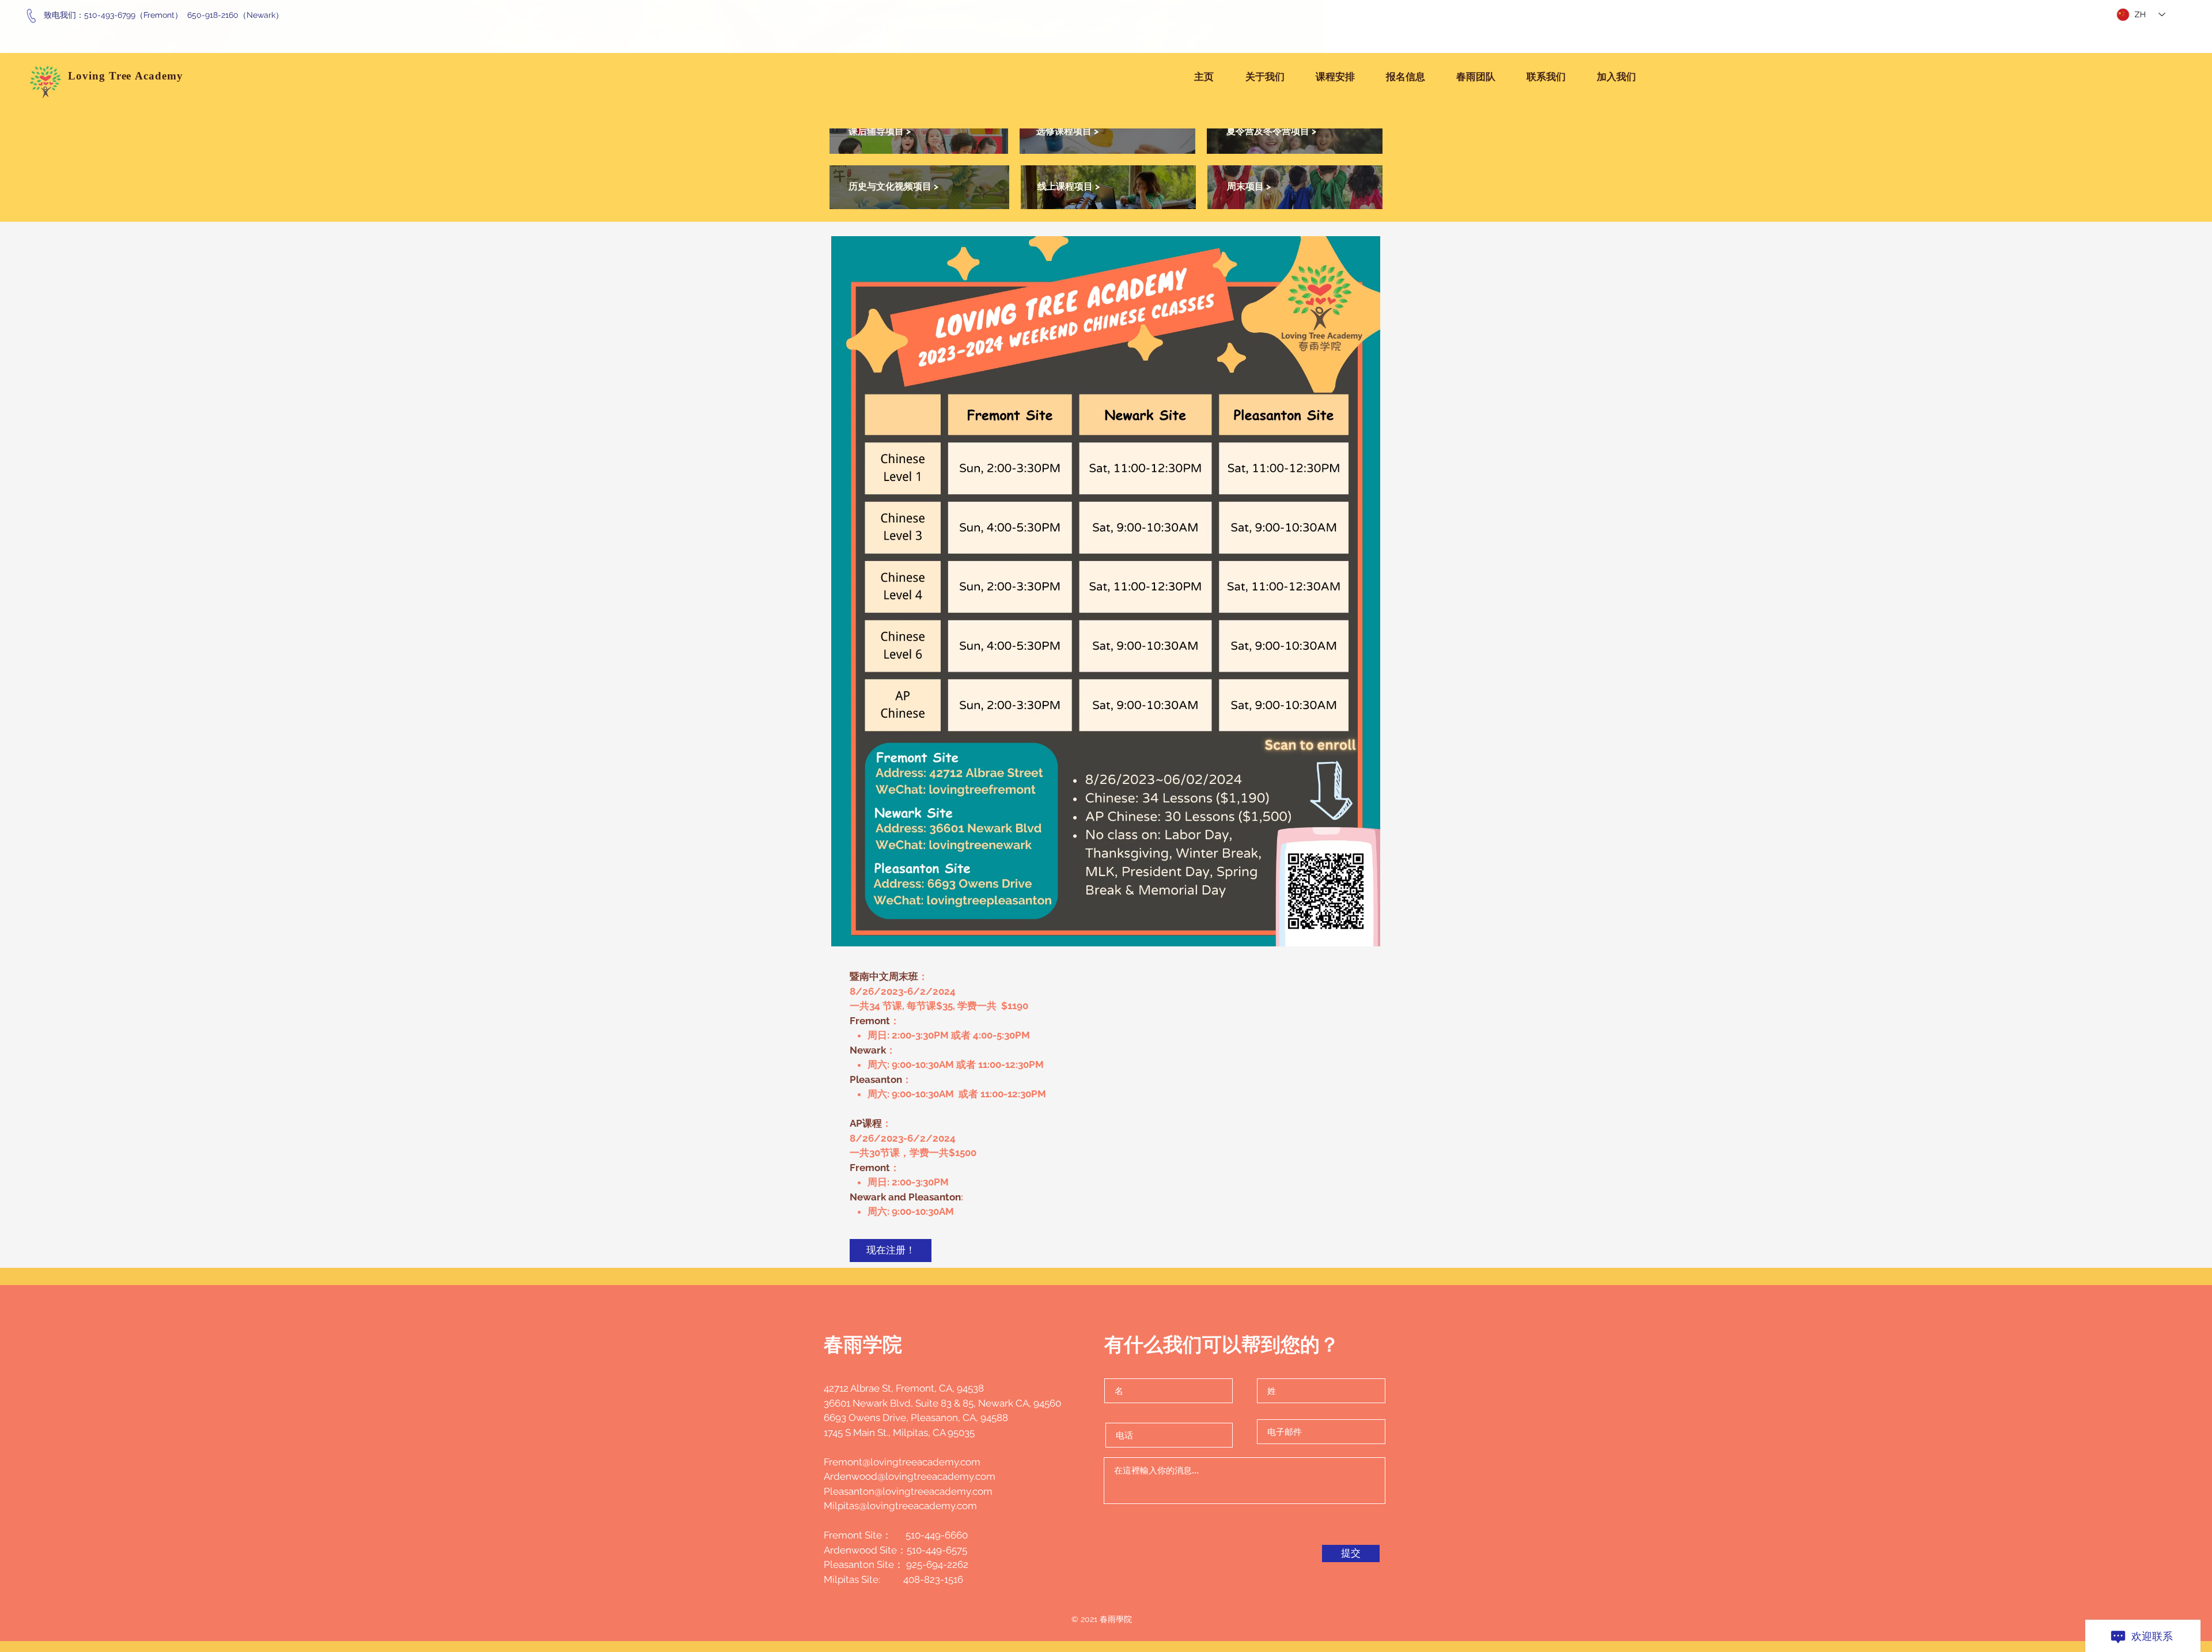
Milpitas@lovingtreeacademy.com (900, 1506)
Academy (161, 76)
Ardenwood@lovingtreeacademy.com (910, 1476)
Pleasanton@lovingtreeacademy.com (908, 1491)
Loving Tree (101, 76)
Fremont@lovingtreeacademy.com (902, 1462)
